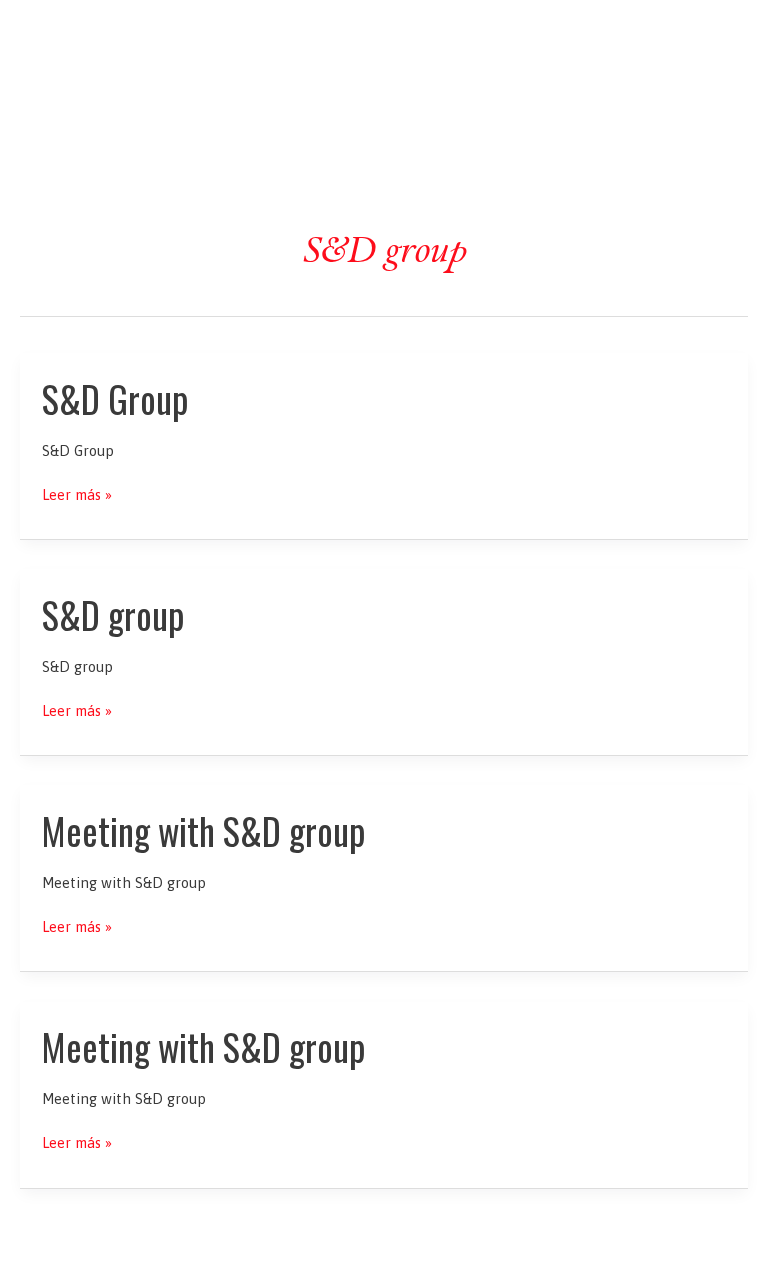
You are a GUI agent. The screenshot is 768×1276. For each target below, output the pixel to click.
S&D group (113, 614)
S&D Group (115, 398)
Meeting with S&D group (203, 830)
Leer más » (77, 495)
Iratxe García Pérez (384, 33)
